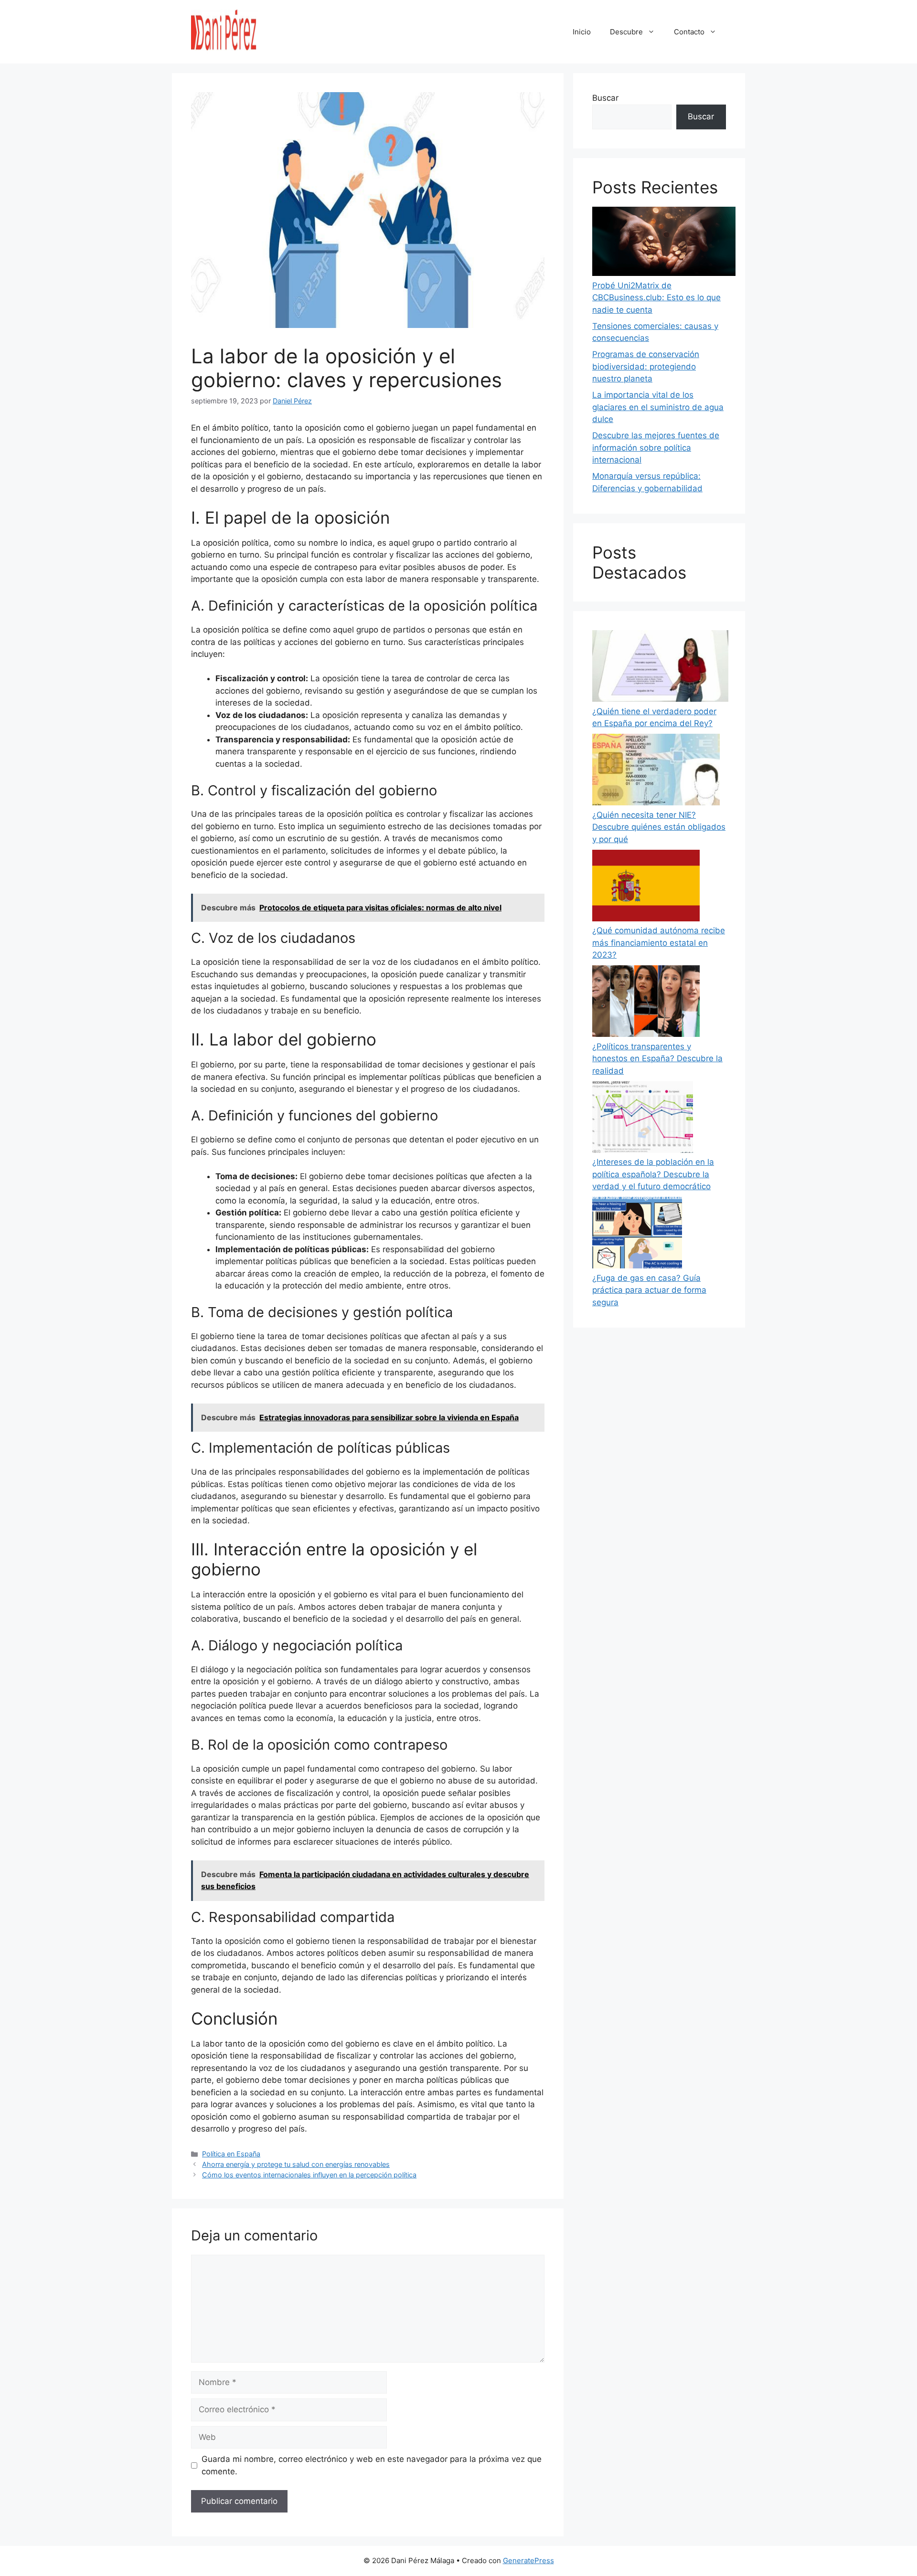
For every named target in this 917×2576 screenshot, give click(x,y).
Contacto (689, 32)
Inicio (582, 32)
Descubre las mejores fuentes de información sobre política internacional (656, 448)
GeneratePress (528, 2560)
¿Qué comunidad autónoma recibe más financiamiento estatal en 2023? (659, 943)
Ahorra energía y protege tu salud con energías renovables (296, 2164)
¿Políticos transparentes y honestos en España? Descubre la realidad (657, 1059)
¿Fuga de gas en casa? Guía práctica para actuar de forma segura (649, 1290)
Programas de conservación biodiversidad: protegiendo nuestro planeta (646, 366)
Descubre (626, 32)
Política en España (231, 2154)
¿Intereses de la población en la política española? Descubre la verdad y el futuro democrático (653, 1174)
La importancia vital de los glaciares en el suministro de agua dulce (658, 407)
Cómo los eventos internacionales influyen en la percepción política (309, 2175)
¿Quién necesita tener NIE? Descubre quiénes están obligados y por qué (659, 827)
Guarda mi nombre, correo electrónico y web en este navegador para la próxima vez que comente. (372, 2465)
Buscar (605, 98)
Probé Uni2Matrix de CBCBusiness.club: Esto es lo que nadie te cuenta (656, 298)
